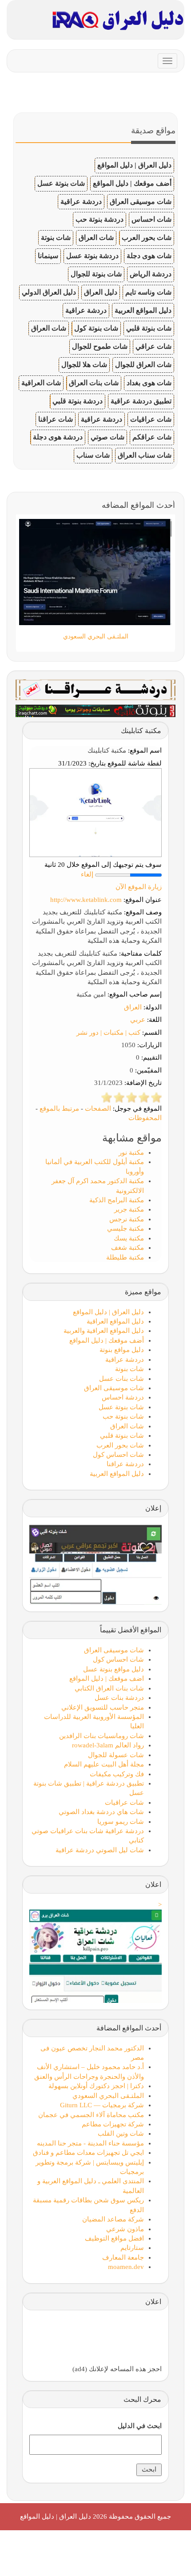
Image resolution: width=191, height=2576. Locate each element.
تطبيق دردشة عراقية (141, 401)
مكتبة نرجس (127, 1219)
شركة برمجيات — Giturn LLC (102, 2105)
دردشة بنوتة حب (99, 219)
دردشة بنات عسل (119, 1698)
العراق (133, 1007)
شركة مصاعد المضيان (113, 2219)
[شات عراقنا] (95, 689)
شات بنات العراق (94, 383)
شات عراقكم (152, 437)
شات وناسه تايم (148, 292)
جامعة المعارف (123, 2257)
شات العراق (96, 237)
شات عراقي (153, 346)
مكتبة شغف (127, 1248)
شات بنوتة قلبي (149, 328)
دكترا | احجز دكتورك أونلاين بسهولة (96, 2086)
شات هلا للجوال (84, 365)
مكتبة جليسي (125, 1228)
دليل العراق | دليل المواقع (134, 165)
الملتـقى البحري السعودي (108, 2096)
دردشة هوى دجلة (58, 437)
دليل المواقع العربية (143, 310)
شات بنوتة (56, 237)
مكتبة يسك (129, 1238)
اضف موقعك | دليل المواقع (107, 1679)
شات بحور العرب (147, 237)
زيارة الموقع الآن (139, 887)
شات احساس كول (118, 1455)
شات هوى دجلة (149, 256)
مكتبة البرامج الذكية (117, 1200)
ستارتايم (132, 2248)
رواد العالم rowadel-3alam (108, 1745)
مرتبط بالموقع (59, 1109)
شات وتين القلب (121, 2133)
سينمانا (48, 256)
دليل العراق (101, 292)
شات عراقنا (56, 419)
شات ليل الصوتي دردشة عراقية (100, 1850)
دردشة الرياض (151, 274)
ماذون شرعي (125, 2229)
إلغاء (87, 874)
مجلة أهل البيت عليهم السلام (104, 1764)
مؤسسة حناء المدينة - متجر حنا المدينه (90, 2143)
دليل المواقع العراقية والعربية (104, 1331)
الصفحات (98, 1109)
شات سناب (93, 455)
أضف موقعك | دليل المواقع (132, 183)
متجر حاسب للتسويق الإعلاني (103, 1707)
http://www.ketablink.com (86, 900)
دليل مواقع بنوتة (122, 1350)
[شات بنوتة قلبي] (95, 710)
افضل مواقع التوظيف (114, 2238)
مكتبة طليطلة (125, 1257)
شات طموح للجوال (100, 346)
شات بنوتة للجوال (96, 274)
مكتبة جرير (129, 1209)
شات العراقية (41, 383)
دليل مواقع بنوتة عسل (113, 1669)
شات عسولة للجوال (116, 1755)
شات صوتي (107, 437)
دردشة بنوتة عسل (92, 256)
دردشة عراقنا (125, 1464)
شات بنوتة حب (123, 1416)
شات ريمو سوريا (121, 1822)
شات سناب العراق (145, 455)
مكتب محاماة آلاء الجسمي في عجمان (91, 2115)
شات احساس (151, 219)
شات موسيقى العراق (141, 201)
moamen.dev (126, 2267)
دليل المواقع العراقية (115, 1321)
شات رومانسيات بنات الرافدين (101, 1736)
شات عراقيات (151, 419)
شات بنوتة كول (96, 328)
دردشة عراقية (81, 201)
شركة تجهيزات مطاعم (113, 2124)
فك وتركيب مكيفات (117, 1774)
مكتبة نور (131, 1152)
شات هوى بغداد (149, 383)
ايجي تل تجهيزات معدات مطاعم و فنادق (88, 2153)
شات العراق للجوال (143, 365)
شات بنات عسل (121, 1379)
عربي (138, 1020)
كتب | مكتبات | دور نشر (108, 1033)
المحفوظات (145, 1118)
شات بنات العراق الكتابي (109, 1688)
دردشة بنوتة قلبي (78, 401)
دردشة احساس (123, 1397)
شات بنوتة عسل (61, 183)
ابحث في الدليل (140, 2426)
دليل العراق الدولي (49, 292)
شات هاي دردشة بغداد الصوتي (101, 1812)
